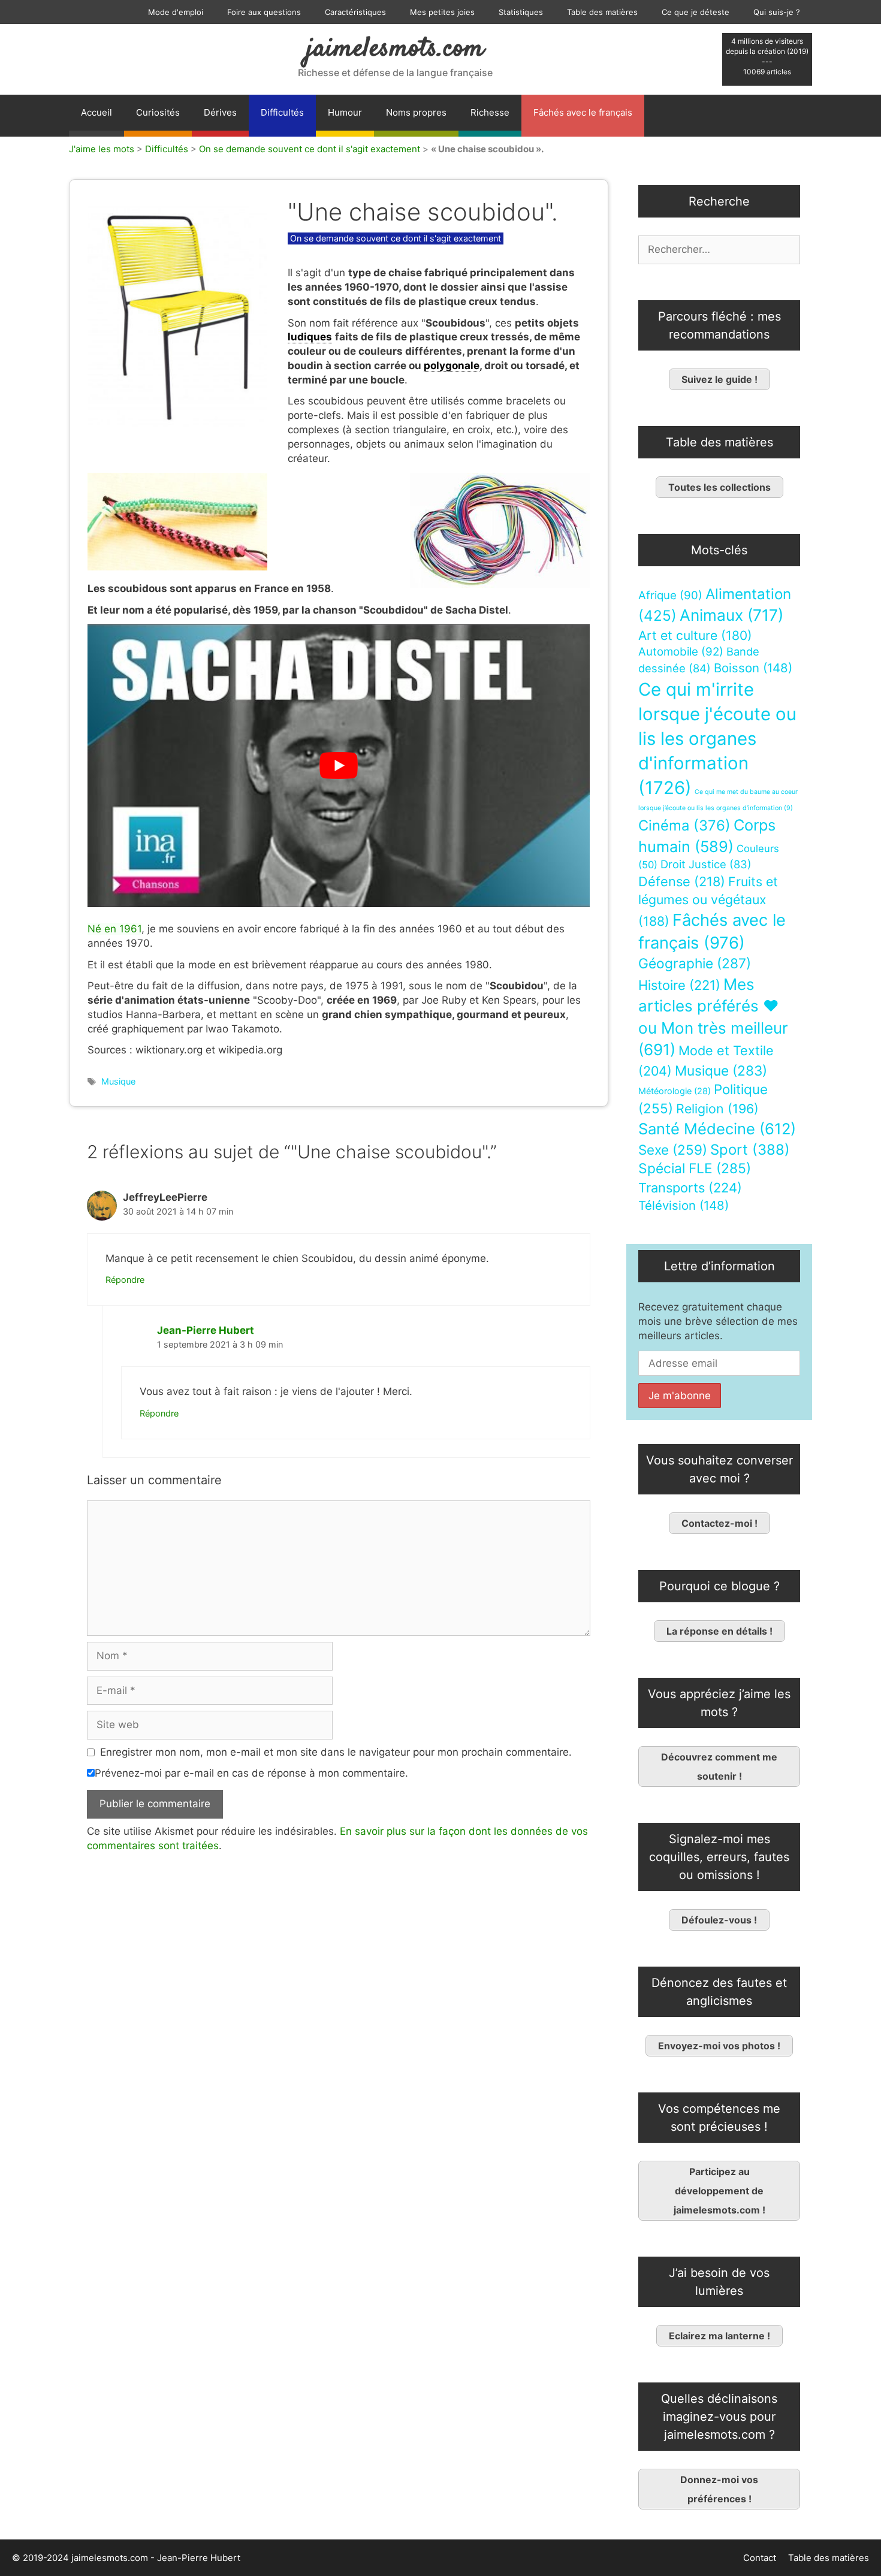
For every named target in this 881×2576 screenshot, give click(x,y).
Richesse (490, 112)
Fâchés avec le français (583, 112)
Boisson (753, 668)
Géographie (695, 964)
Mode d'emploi (176, 12)
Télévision (684, 1205)
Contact (760, 2558)
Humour (345, 112)
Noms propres (416, 112)
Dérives (220, 112)
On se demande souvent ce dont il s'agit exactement (310, 149)
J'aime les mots (102, 149)
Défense (682, 881)
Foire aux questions (264, 12)
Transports (690, 1188)
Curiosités (158, 112)
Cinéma (684, 825)
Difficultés (282, 112)
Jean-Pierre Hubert (206, 1330)
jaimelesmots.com (395, 49)
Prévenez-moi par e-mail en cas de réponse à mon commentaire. (251, 1773)
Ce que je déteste (696, 12)
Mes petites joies (442, 12)
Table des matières (602, 12)
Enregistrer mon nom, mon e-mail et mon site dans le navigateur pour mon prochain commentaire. (336, 1752)
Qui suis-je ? (777, 12)
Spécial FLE (695, 1168)
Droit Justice (706, 864)
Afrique (670, 595)
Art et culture (695, 635)
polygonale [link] (452, 366)
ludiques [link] (310, 337)
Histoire (679, 985)
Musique (118, 1081)
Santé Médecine (717, 1129)
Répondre (125, 1280)
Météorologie (675, 1091)
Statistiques (521, 12)
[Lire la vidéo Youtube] (339, 765)
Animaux (731, 615)
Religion (717, 1109)
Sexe (673, 1150)
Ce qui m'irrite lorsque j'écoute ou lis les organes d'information (717, 739)
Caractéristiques (355, 12)
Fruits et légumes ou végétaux (708, 901)
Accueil (96, 112)
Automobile (681, 652)
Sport (750, 1150)
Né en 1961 (114, 929)
